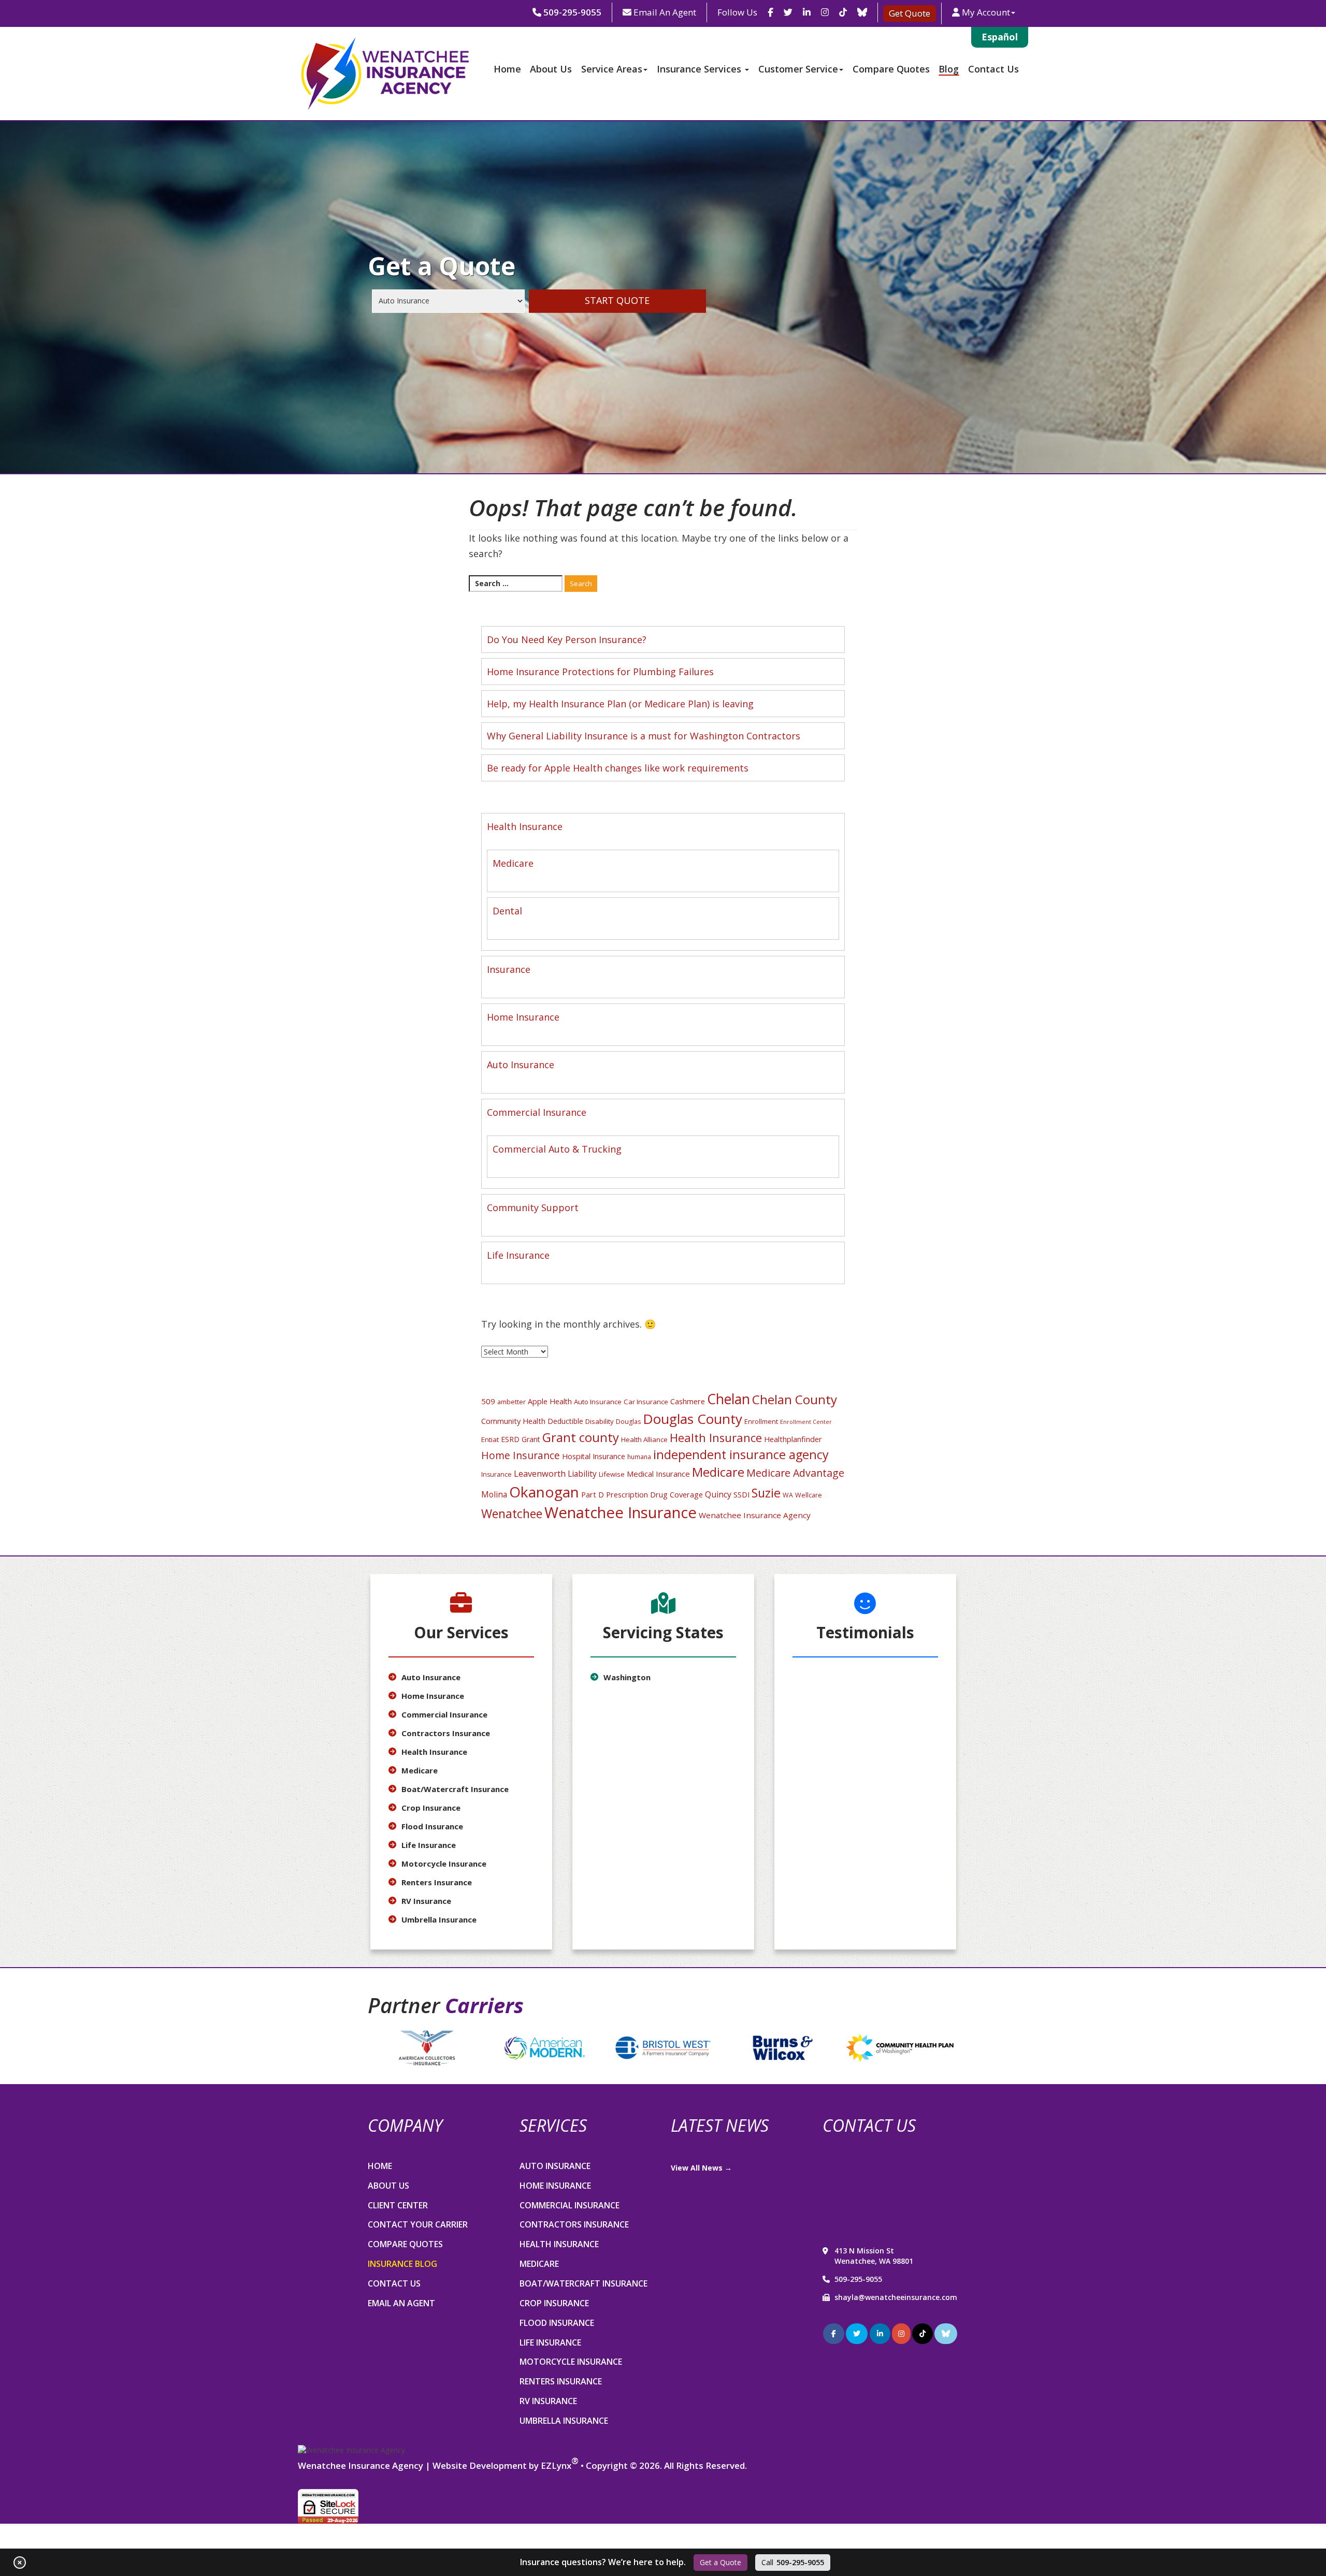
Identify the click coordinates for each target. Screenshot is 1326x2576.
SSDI (741, 1495)
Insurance (509, 969)
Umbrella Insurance (439, 1919)
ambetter (511, 1402)
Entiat (490, 1439)
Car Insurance (646, 1402)
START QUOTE (617, 300)
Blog (949, 69)
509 (488, 1401)
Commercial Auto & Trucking (557, 1149)
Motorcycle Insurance (444, 1864)
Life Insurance (518, 1255)
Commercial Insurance (537, 1112)
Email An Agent (664, 12)
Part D (593, 1494)
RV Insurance (426, 1901)
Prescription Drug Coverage (654, 1494)
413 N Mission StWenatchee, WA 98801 (874, 2256)
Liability (582, 1474)
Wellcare (809, 1495)
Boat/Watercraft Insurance (455, 1789)
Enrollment (761, 1422)
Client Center (398, 2205)
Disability (600, 1421)
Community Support (533, 1207)
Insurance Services (700, 69)
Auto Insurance (521, 1065)
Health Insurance (525, 826)
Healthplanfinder (793, 1439)
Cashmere (688, 1401)
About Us (551, 69)
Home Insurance (523, 1017)
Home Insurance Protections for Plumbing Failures (600, 672)
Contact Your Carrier (418, 2224)
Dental (507, 911)
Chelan (729, 1399)
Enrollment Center (806, 1422)
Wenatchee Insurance (621, 1512)
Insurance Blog (402, 2264)
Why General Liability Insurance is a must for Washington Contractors (644, 736)
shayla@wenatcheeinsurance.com (896, 2297)
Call (793, 2562)
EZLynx (556, 2465)
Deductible (565, 1421)
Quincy (718, 1494)
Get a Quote (720, 2562)
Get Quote (910, 13)
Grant (531, 1439)
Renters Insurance (437, 1882)
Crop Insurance (431, 1808)
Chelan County (795, 1399)
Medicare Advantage (795, 1473)
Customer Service (798, 69)
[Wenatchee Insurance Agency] (351, 2450)
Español (1000, 37)
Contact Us (993, 69)
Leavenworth (540, 1473)
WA (788, 1495)
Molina (494, 1494)
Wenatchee (512, 1513)
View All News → (701, 2168)
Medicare (513, 863)
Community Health (513, 1421)
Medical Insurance (658, 1474)
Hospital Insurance (594, 1456)
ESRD (510, 1439)
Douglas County (693, 1419)
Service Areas (612, 69)
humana (639, 1457)
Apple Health (550, 1401)
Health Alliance (644, 1439)
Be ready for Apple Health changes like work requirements (618, 768)
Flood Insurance (432, 1826)
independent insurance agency (741, 1454)
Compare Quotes (891, 69)
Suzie (766, 1493)
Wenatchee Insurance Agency (755, 1515)
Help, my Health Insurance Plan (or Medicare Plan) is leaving (620, 704)
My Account (986, 12)
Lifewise (612, 1474)
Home (507, 69)
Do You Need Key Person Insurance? (567, 639)
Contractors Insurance (446, 1733)
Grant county (581, 1437)
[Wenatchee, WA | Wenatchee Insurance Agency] (383, 74)
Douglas (628, 1422)
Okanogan (544, 1492)
